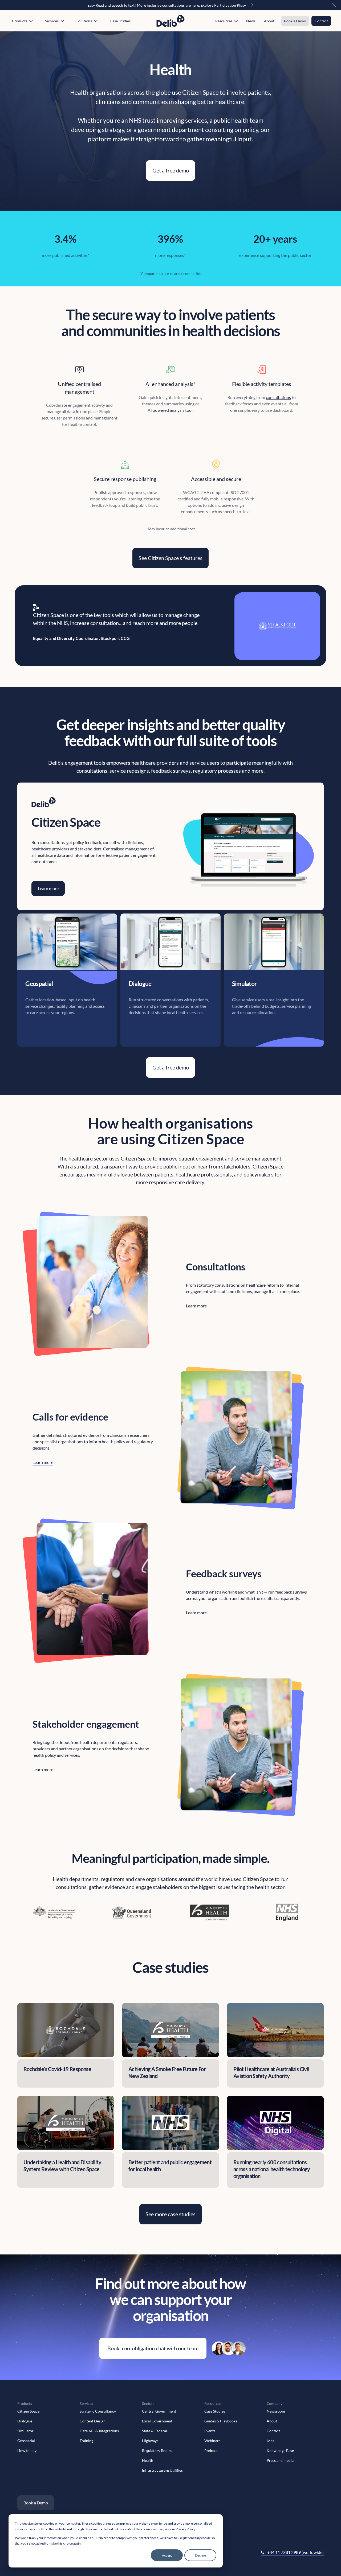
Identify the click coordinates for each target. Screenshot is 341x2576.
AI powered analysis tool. (170, 410)
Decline (200, 2555)
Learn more (196, 1306)
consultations (278, 397)
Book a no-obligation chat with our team (153, 2348)
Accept (167, 2555)
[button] (334, 5)
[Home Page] (170, 21)
